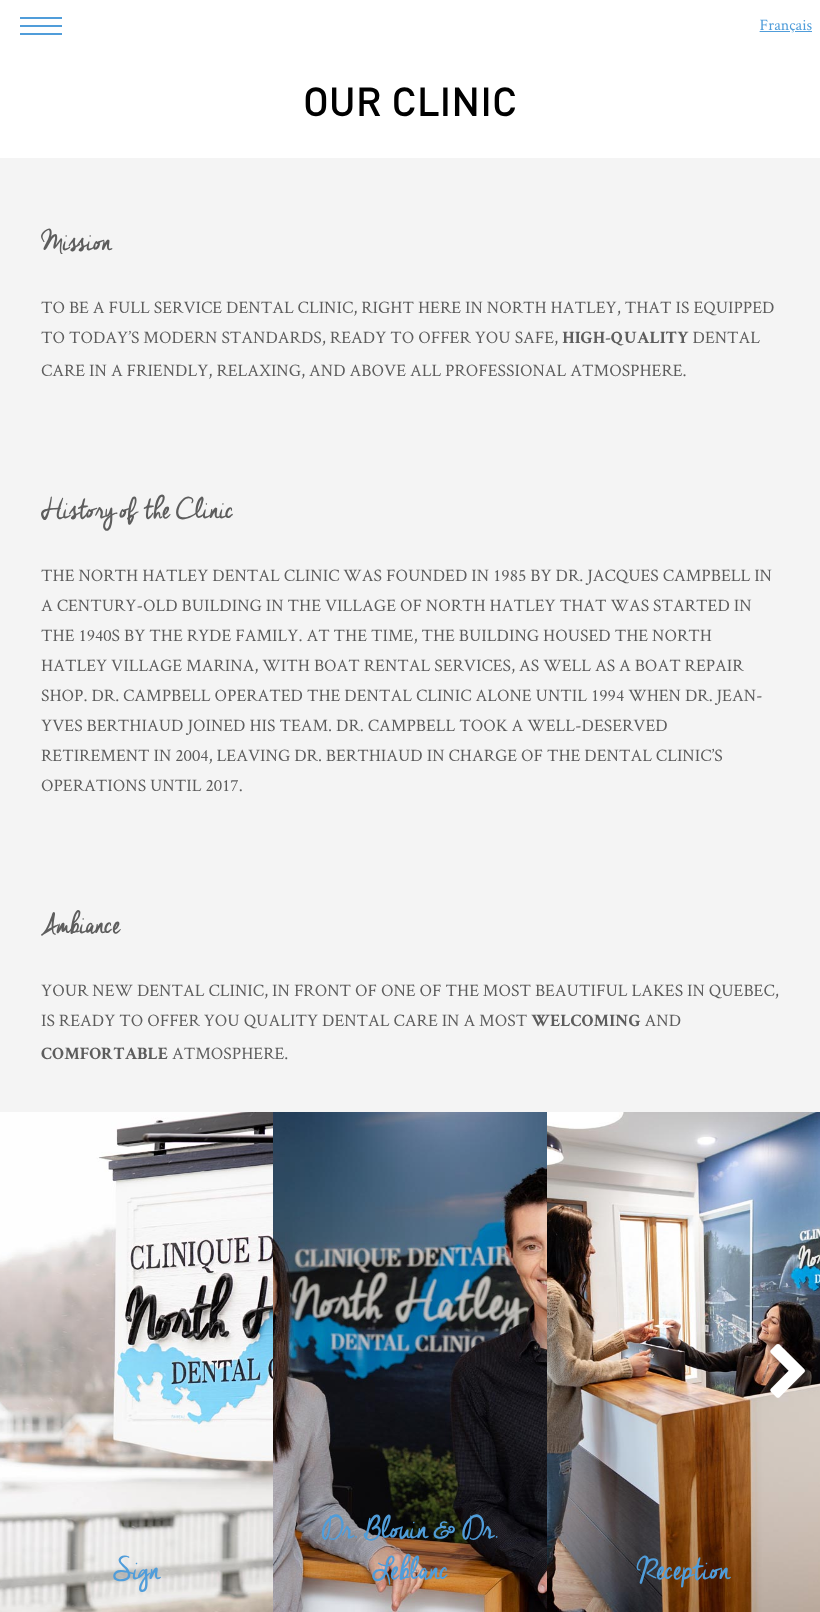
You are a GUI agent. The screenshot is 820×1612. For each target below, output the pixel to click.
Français (786, 24)
